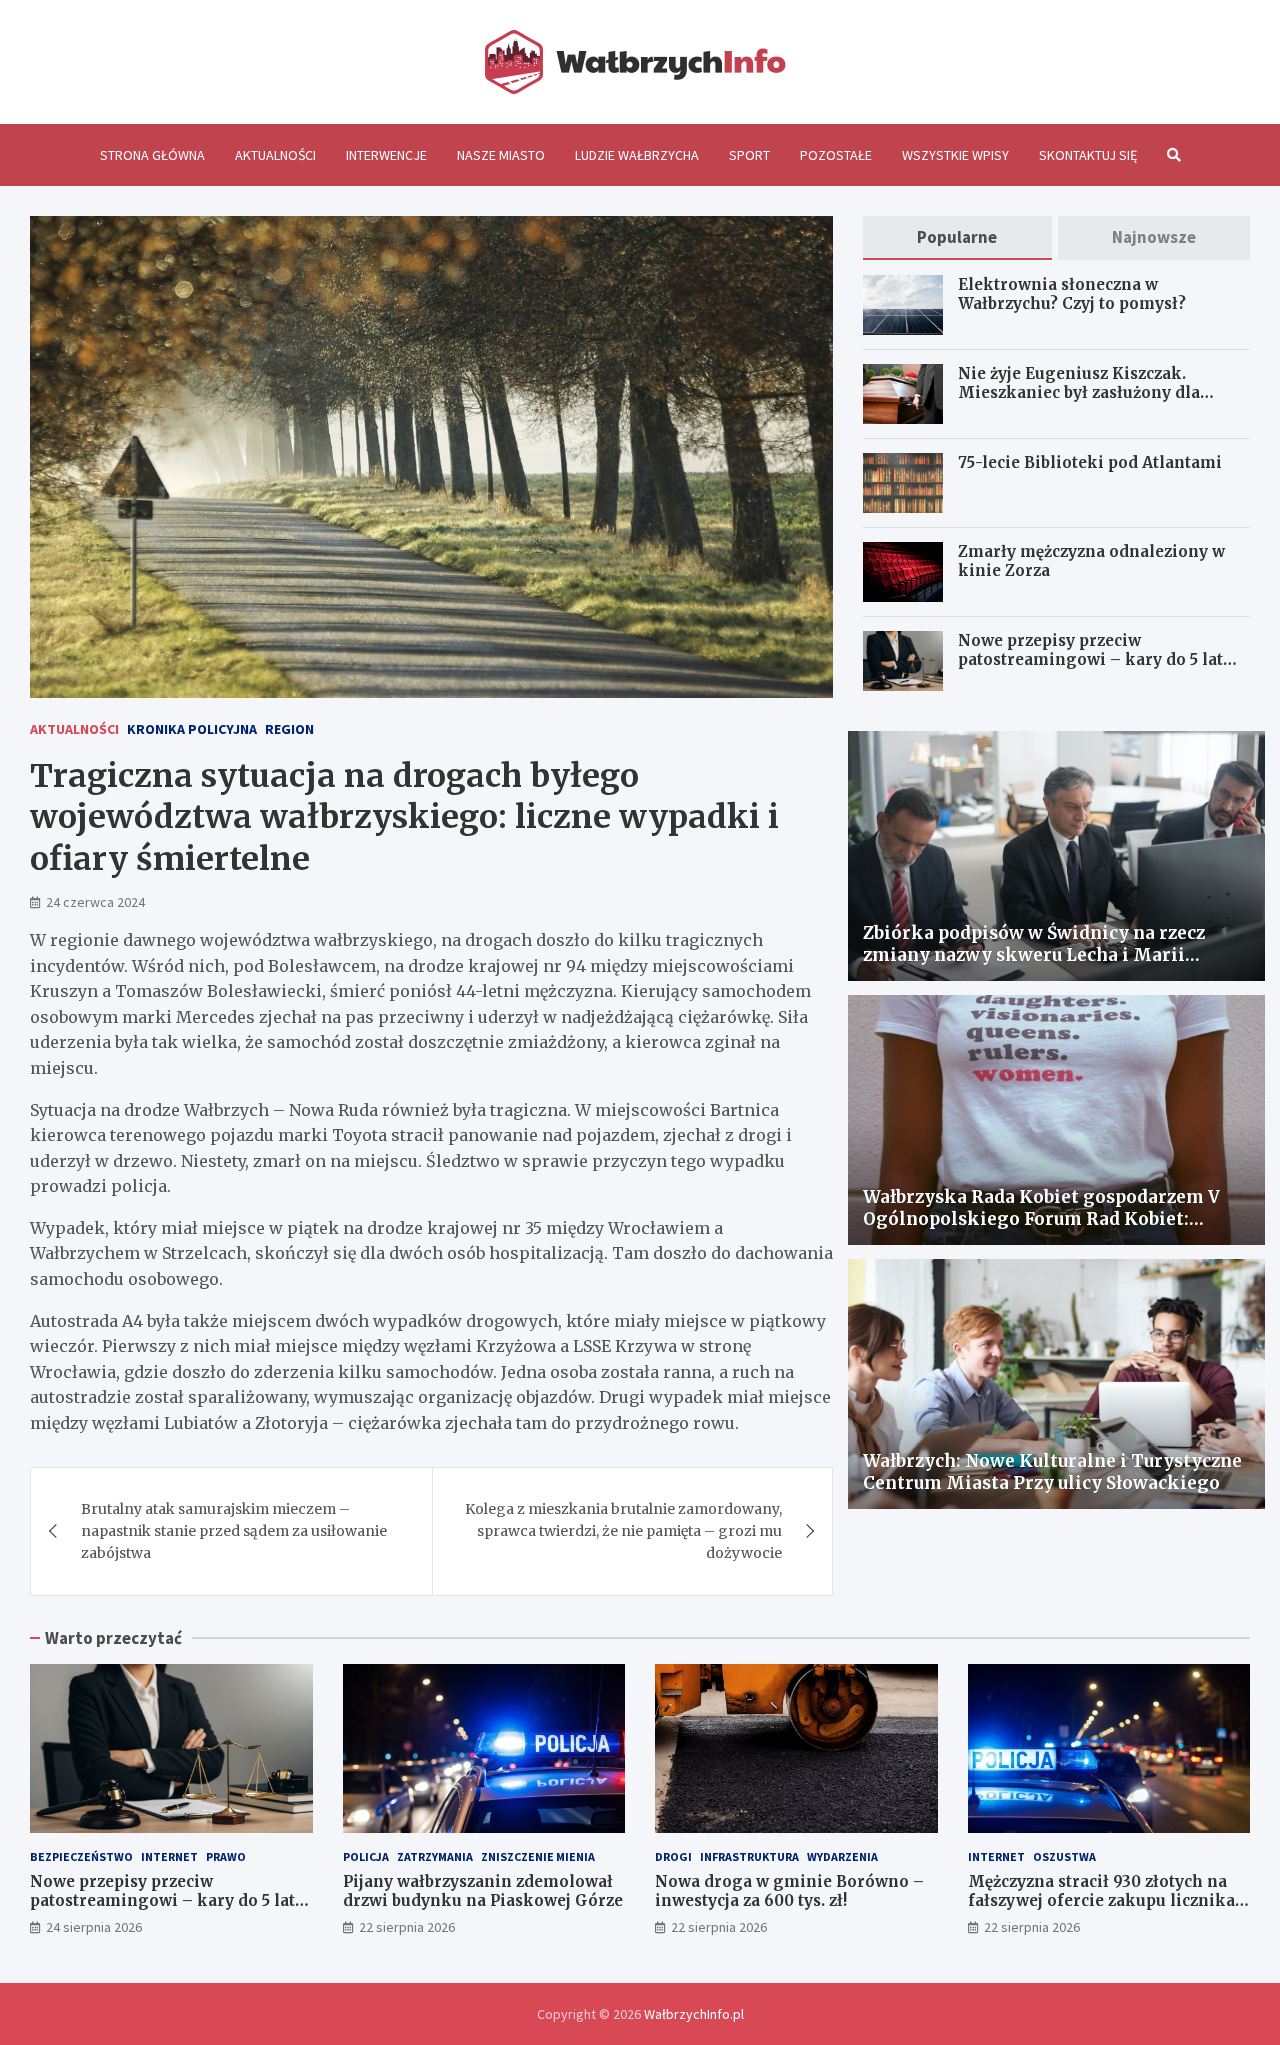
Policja (366, 1856)
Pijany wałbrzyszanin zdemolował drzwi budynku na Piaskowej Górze (483, 1891)
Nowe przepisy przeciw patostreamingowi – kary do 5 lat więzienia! (1090, 660)
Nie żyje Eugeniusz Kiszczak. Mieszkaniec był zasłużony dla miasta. (1079, 393)
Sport (749, 155)
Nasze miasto (501, 155)
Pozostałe (836, 155)
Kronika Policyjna (192, 729)
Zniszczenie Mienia (538, 1856)
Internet (169, 1856)
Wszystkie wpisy (955, 155)
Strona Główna (152, 155)
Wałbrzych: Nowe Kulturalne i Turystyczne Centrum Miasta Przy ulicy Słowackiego (1052, 1472)
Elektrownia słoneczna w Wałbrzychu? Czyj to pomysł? (1072, 294)
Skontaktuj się (1088, 155)
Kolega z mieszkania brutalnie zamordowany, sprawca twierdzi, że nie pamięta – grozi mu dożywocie (623, 1531)
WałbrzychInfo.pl (694, 2014)
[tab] (957, 237)
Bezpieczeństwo (81, 1856)
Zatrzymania (435, 1856)
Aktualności (275, 155)
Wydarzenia (842, 1856)
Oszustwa (1064, 1856)
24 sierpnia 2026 (94, 1927)
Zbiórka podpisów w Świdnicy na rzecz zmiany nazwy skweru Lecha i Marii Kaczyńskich (1034, 955)
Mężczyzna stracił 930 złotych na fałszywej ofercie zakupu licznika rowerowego (1101, 1901)
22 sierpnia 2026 (407, 1927)
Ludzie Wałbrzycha (637, 155)
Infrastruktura (749, 1856)
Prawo (226, 1856)
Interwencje (386, 155)
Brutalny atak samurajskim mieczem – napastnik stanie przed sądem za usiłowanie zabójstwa (234, 1531)
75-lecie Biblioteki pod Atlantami (1090, 462)
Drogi (673, 1856)
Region (289, 729)
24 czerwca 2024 (95, 902)
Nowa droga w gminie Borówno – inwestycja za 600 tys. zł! (789, 1891)
